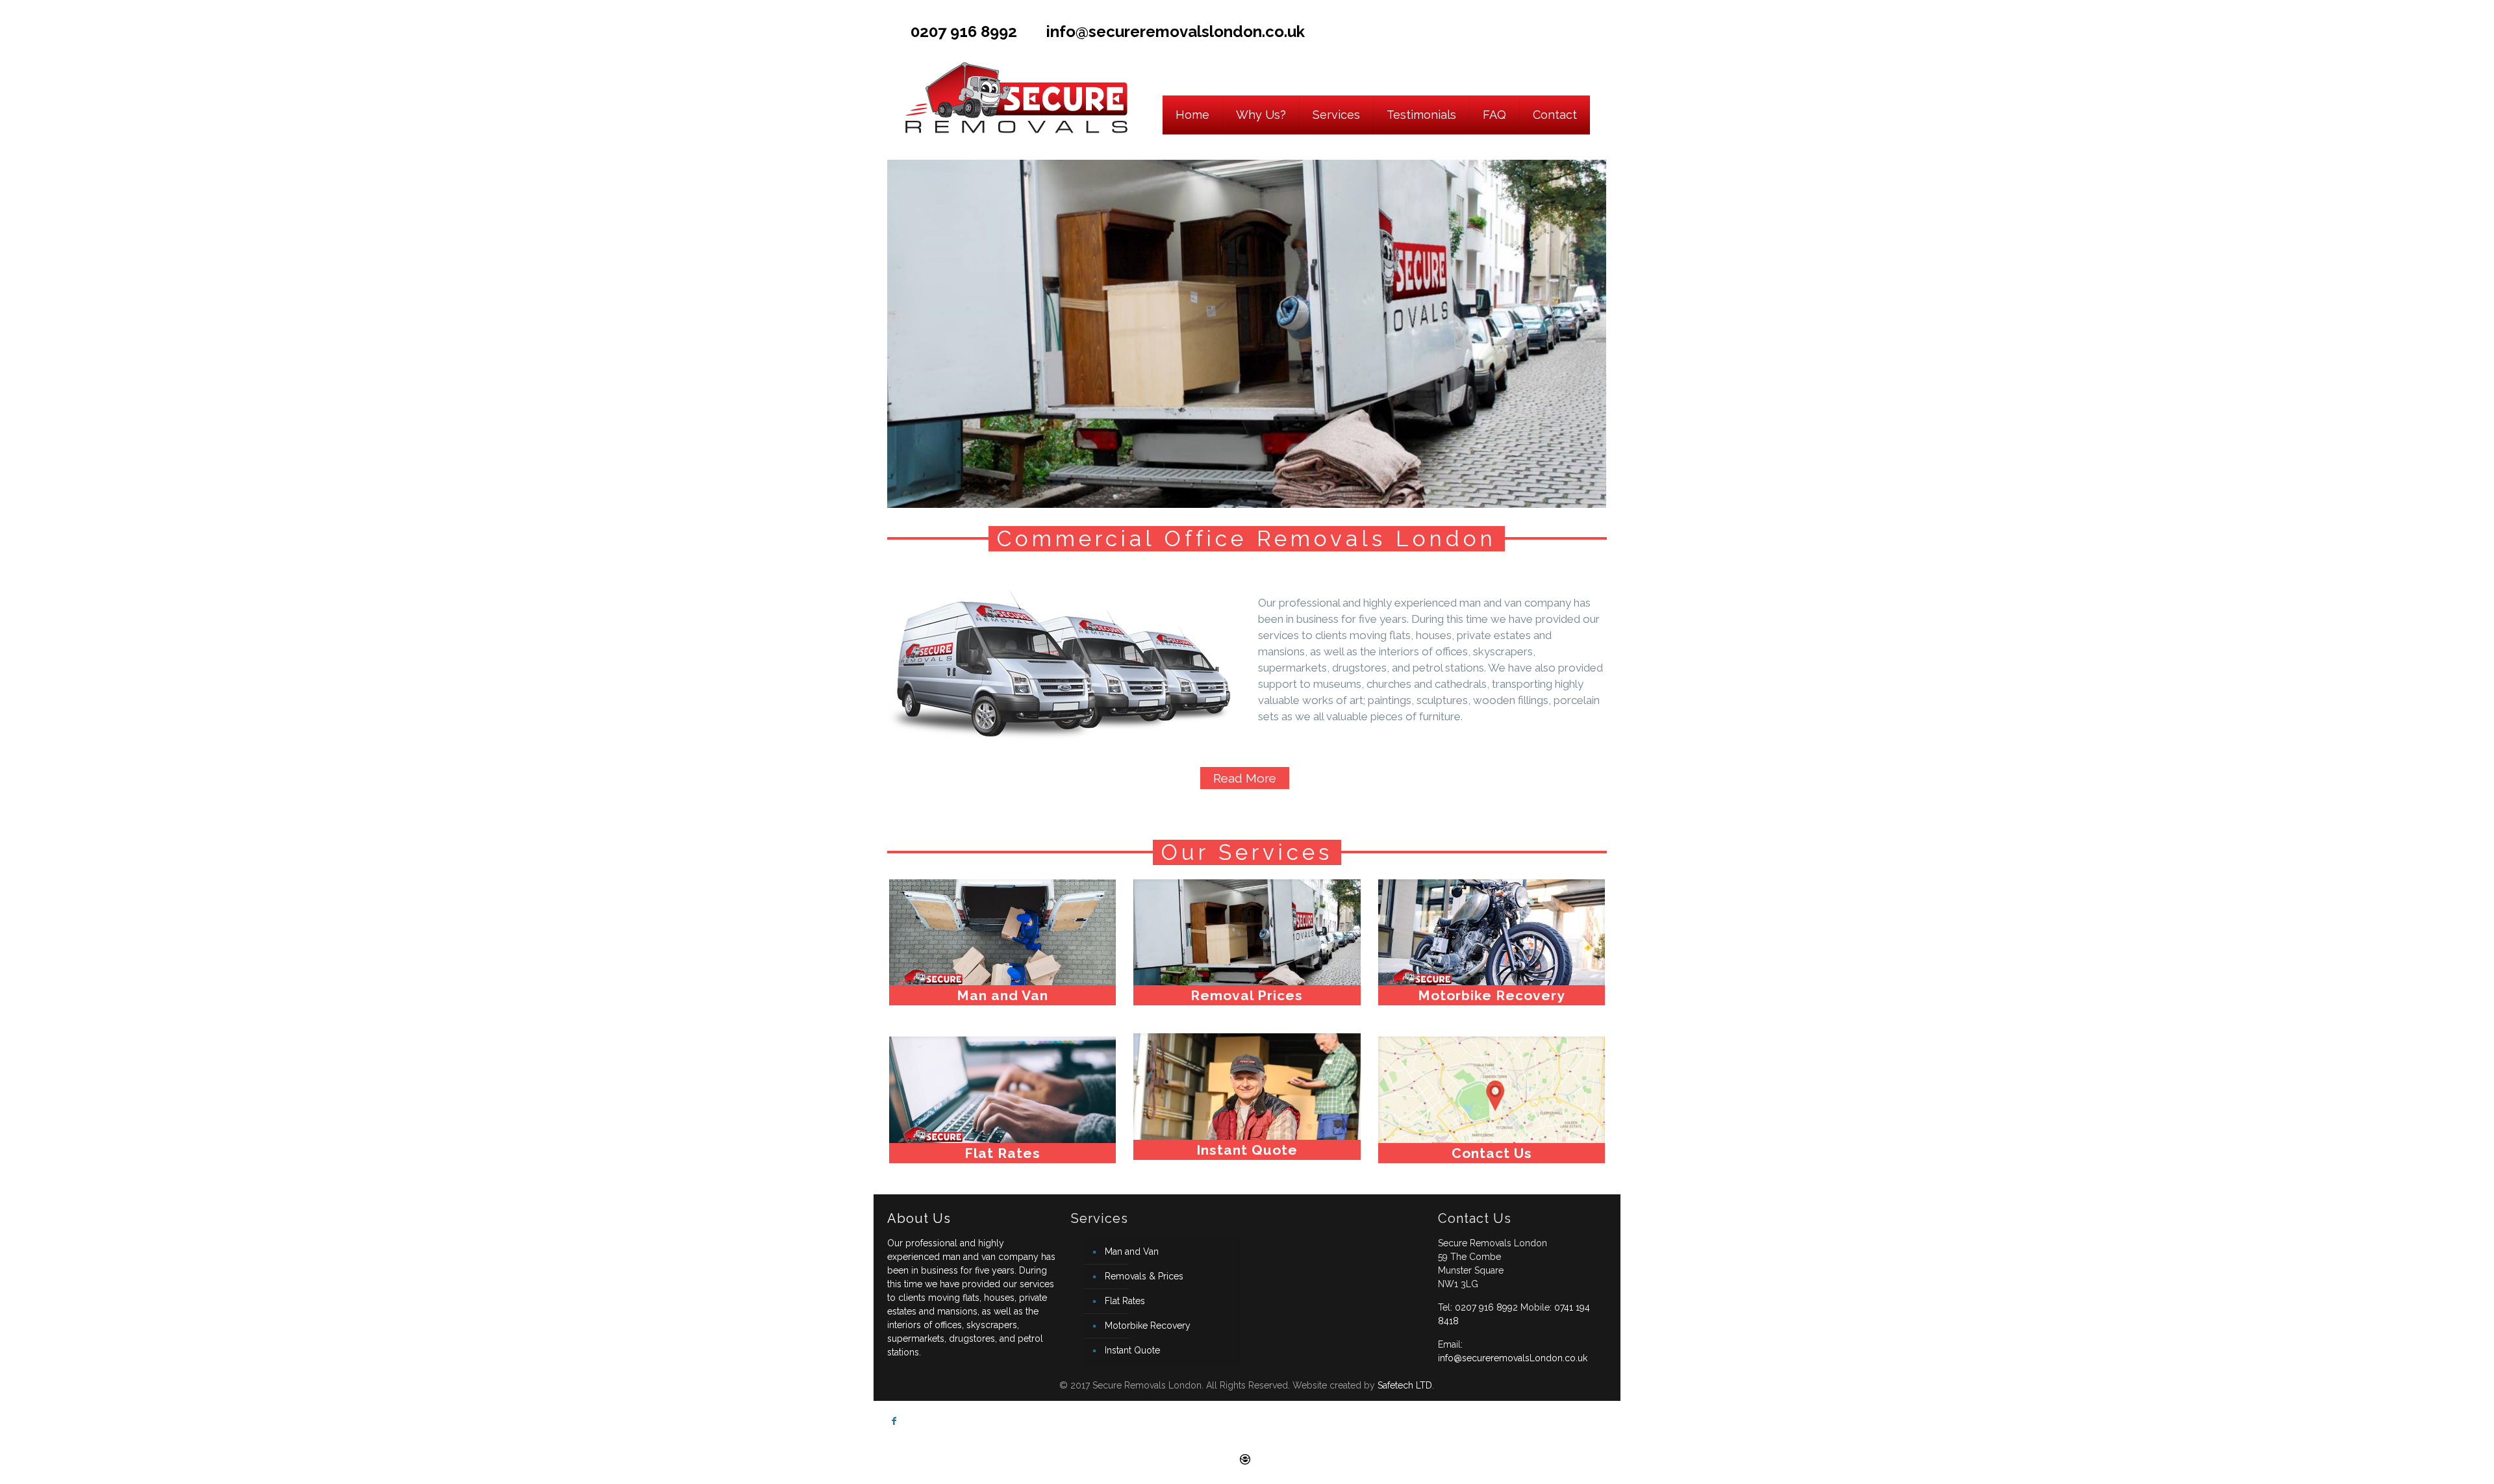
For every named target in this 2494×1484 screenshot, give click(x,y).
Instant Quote (1132, 1350)
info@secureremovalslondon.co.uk (1176, 31)
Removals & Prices (1144, 1276)
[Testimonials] (1422, 77)
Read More (1245, 778)
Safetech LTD (1405, 1385)
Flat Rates (1125, 1301)
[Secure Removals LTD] (1015, 77)
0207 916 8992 (964, 31)
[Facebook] (1600, 29)
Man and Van (1132, 1251)
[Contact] (1555, 77)
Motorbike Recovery (1148, 1326)
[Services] (1337, 77)
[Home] (1193, 77)
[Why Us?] (1261, 77)
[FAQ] (1495, 77)
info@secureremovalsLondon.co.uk (1513, 1358)
